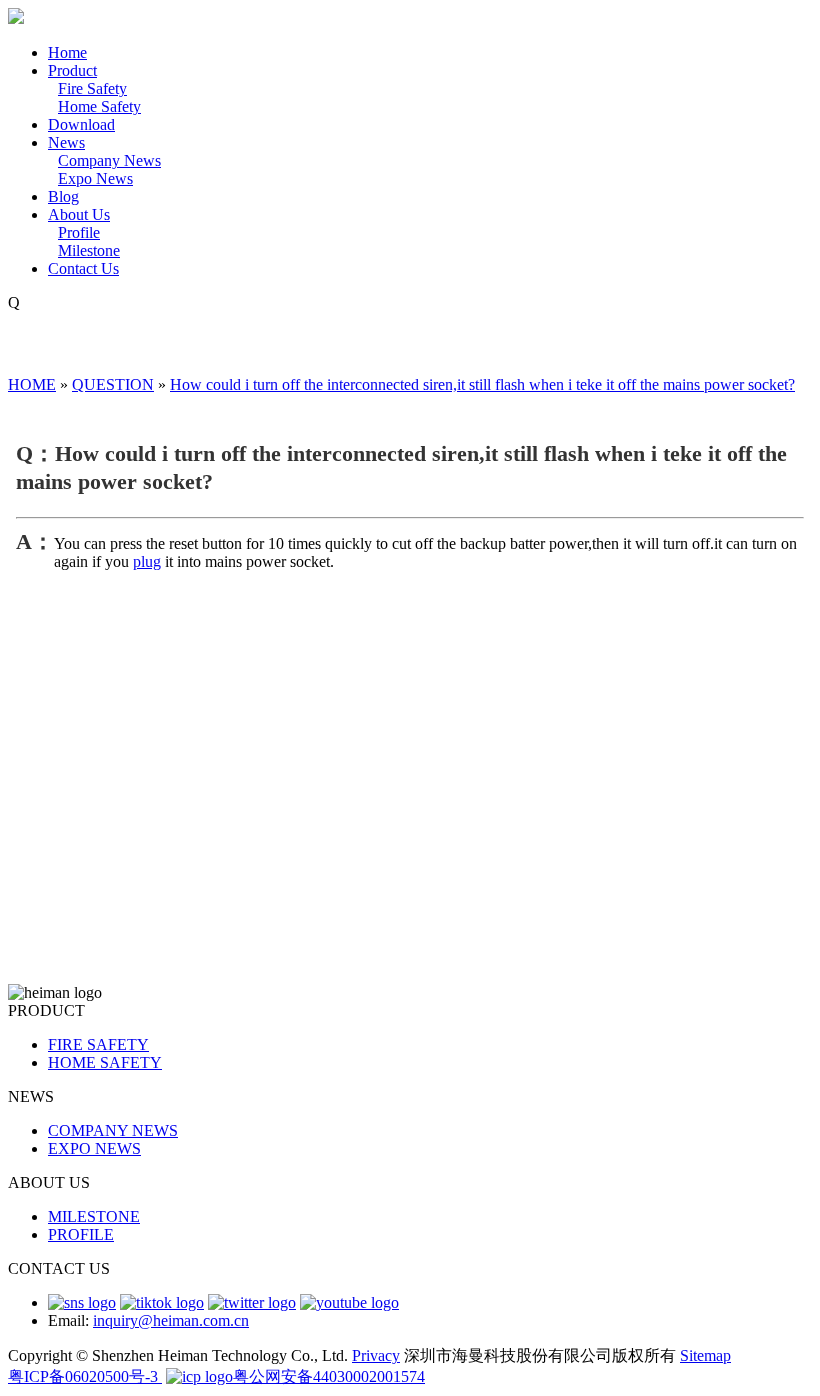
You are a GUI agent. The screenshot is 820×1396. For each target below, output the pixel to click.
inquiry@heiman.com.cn (171, 1320)
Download (81, 124)
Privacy (376, 1355)
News (66, 142)
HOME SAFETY (105, 1062)
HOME (32, 384)
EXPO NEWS (94, 1148)
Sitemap (705, 1355)
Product (72, 70)
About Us (79, 214)
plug (147, 561)
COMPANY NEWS (113, 1130)
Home (67, 52)
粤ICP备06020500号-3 (85, 1376)
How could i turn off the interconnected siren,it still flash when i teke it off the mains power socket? (482, 384)
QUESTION (113, 384)
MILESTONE (94, 1216)
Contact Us (83, 268)
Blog (63, 196)
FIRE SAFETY (98, 1044)
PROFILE (81, 1234)
